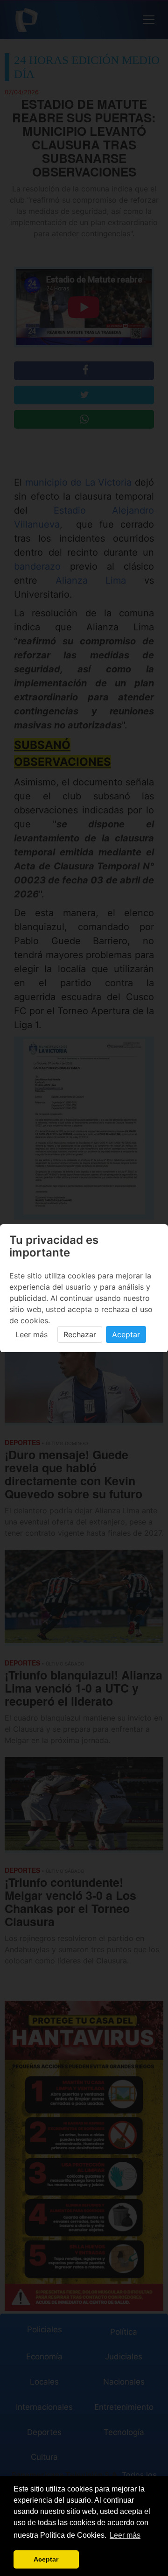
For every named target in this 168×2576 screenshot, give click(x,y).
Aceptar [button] (46, 2559)
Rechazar (80, 1334)
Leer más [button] (125, 2535)
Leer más (31, 1334)
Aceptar (126, 1334)
